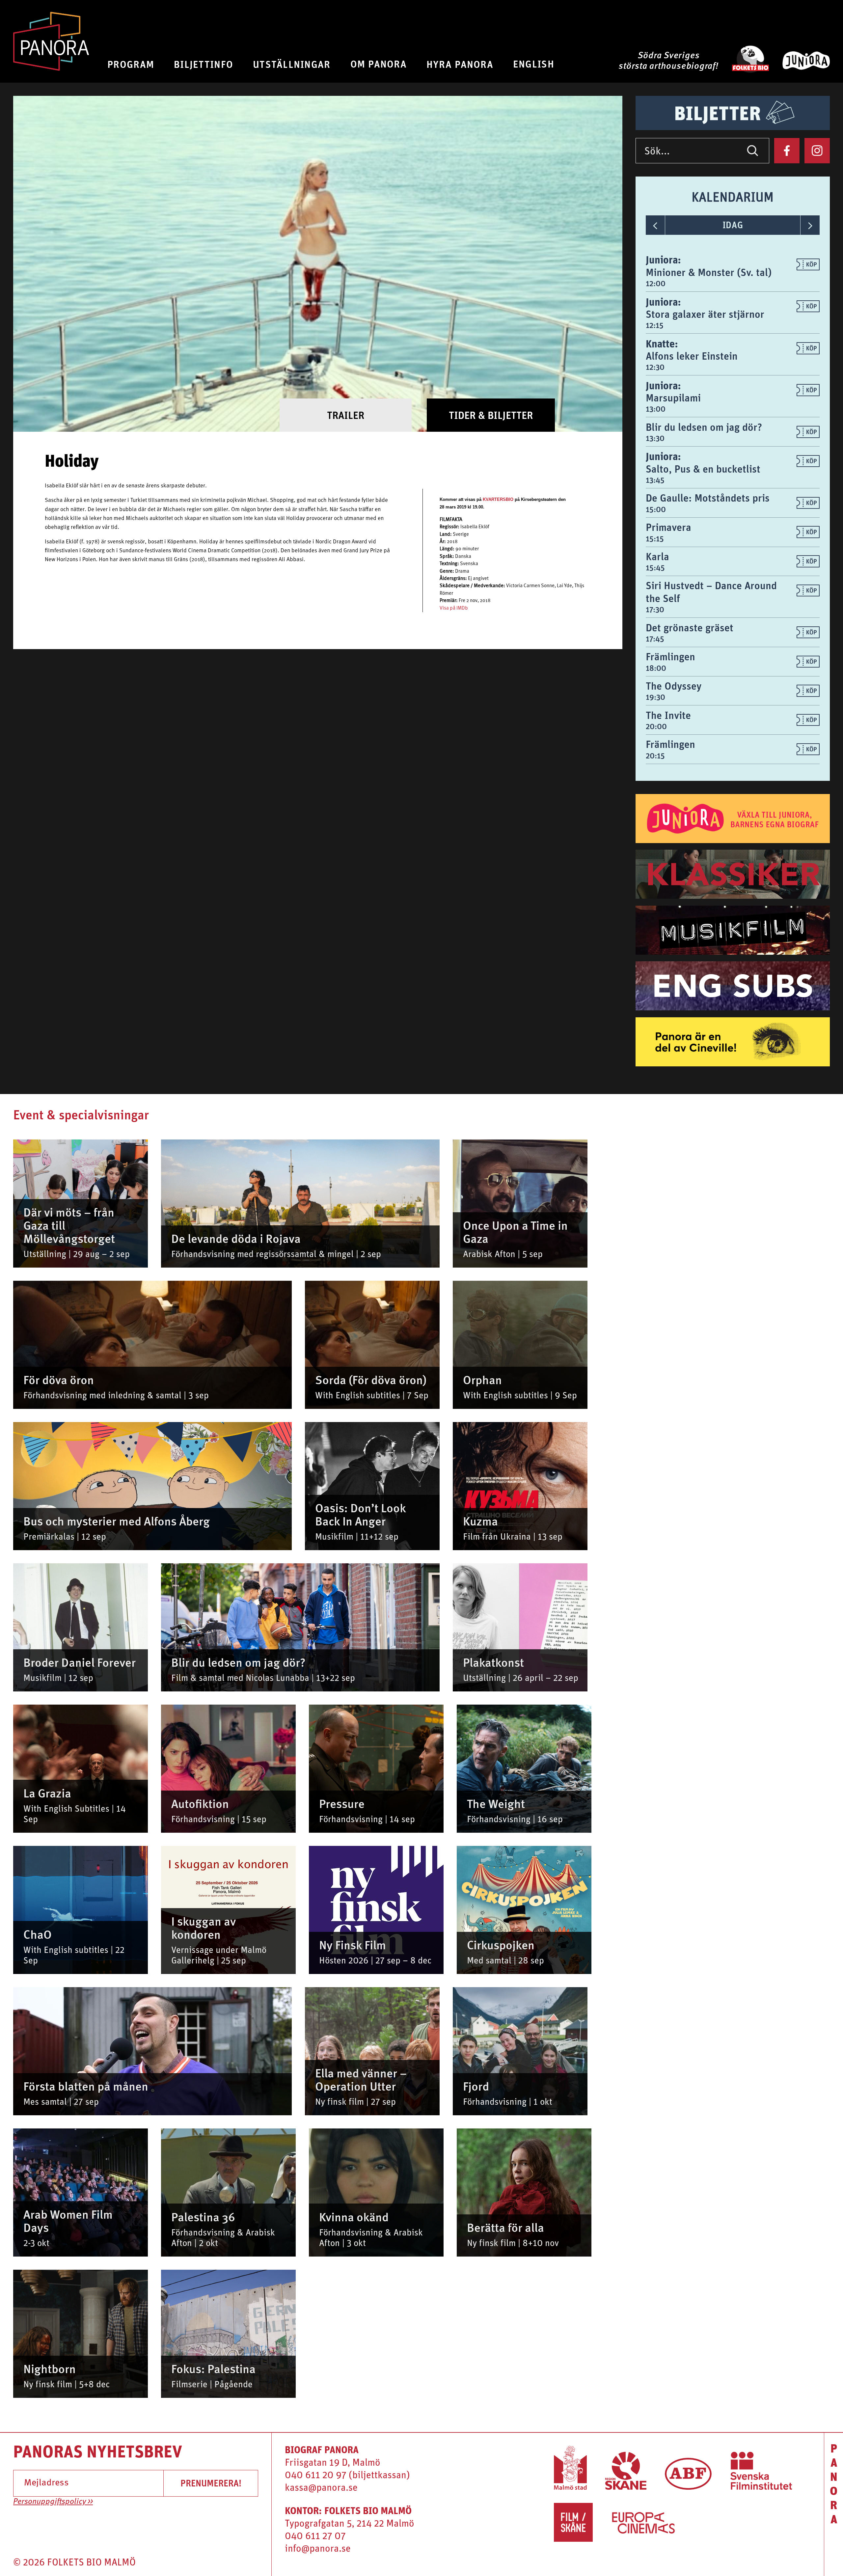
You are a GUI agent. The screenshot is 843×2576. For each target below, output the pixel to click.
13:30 (655, 438)
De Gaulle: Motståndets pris (708, 498)
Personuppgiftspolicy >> (53, 2502)
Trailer (346, 415)
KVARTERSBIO (498, 499)
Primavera (668, 527)
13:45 (655, 480)
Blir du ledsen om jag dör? (704, 427)
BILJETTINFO (204, 64)
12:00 (656, 283)
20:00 (656, 726)
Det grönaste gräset (690, 628)
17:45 (655, 639)
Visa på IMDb (454, 608)
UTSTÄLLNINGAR (292, 64)
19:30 (655, 697)
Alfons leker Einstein (692, 356)
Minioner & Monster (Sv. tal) (709, 272)
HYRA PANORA (460, 64)
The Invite (668, 715)
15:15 (655, 538)
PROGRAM (131, 64)
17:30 (655, 609)
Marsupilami (673, 398)
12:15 (655, 325)
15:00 (656, 509)
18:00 (656, 668)
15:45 (655, 567)
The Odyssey (674, 686)
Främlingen (670, 657)
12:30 (655, 367)
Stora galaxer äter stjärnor (705, 314)
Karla (657, 556)
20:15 (655, 755)
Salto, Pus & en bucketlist (703, 469)
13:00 (656, 409)
